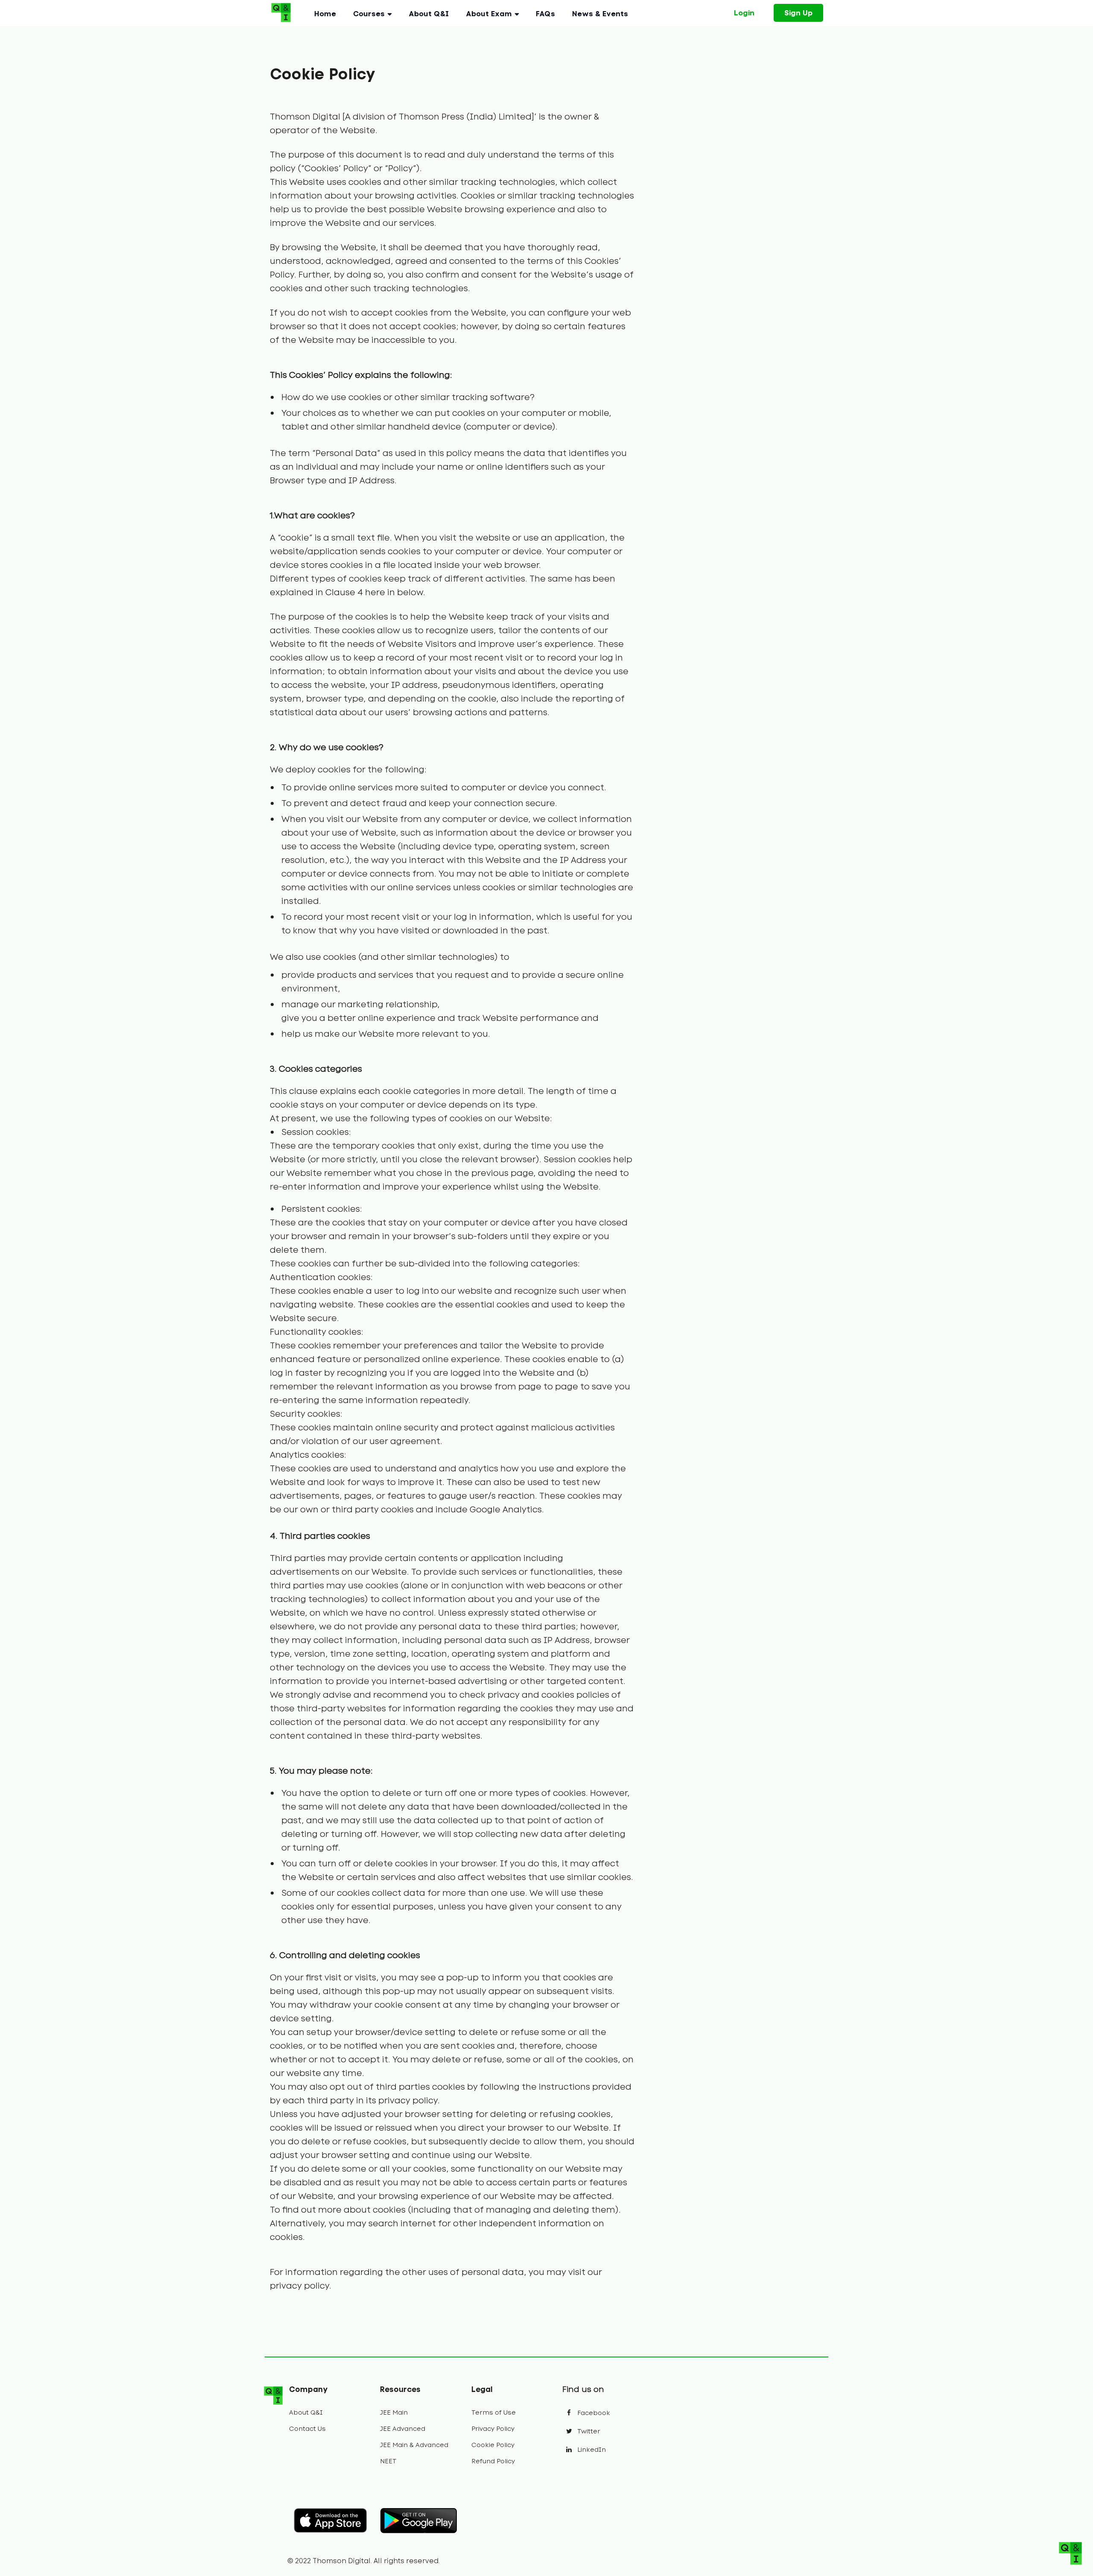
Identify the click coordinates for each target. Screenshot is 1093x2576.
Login (744, 13)
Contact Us (307, 2429)
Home (325, 14)
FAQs (545, 14)
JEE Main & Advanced (414, 2445)
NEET (388, 2461)
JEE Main (394, 2412)
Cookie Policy (493, 2445)
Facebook (593, 2413)
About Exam (489, 14)
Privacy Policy (493, 2429)
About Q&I (429, 14)
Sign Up (798, 13)
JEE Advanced (403, 2429)
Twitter (588, 2431)
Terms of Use (494, 2412)
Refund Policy (493, 2461)
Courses (369, 14)
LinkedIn (591, 2450)
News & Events (600, 14)
